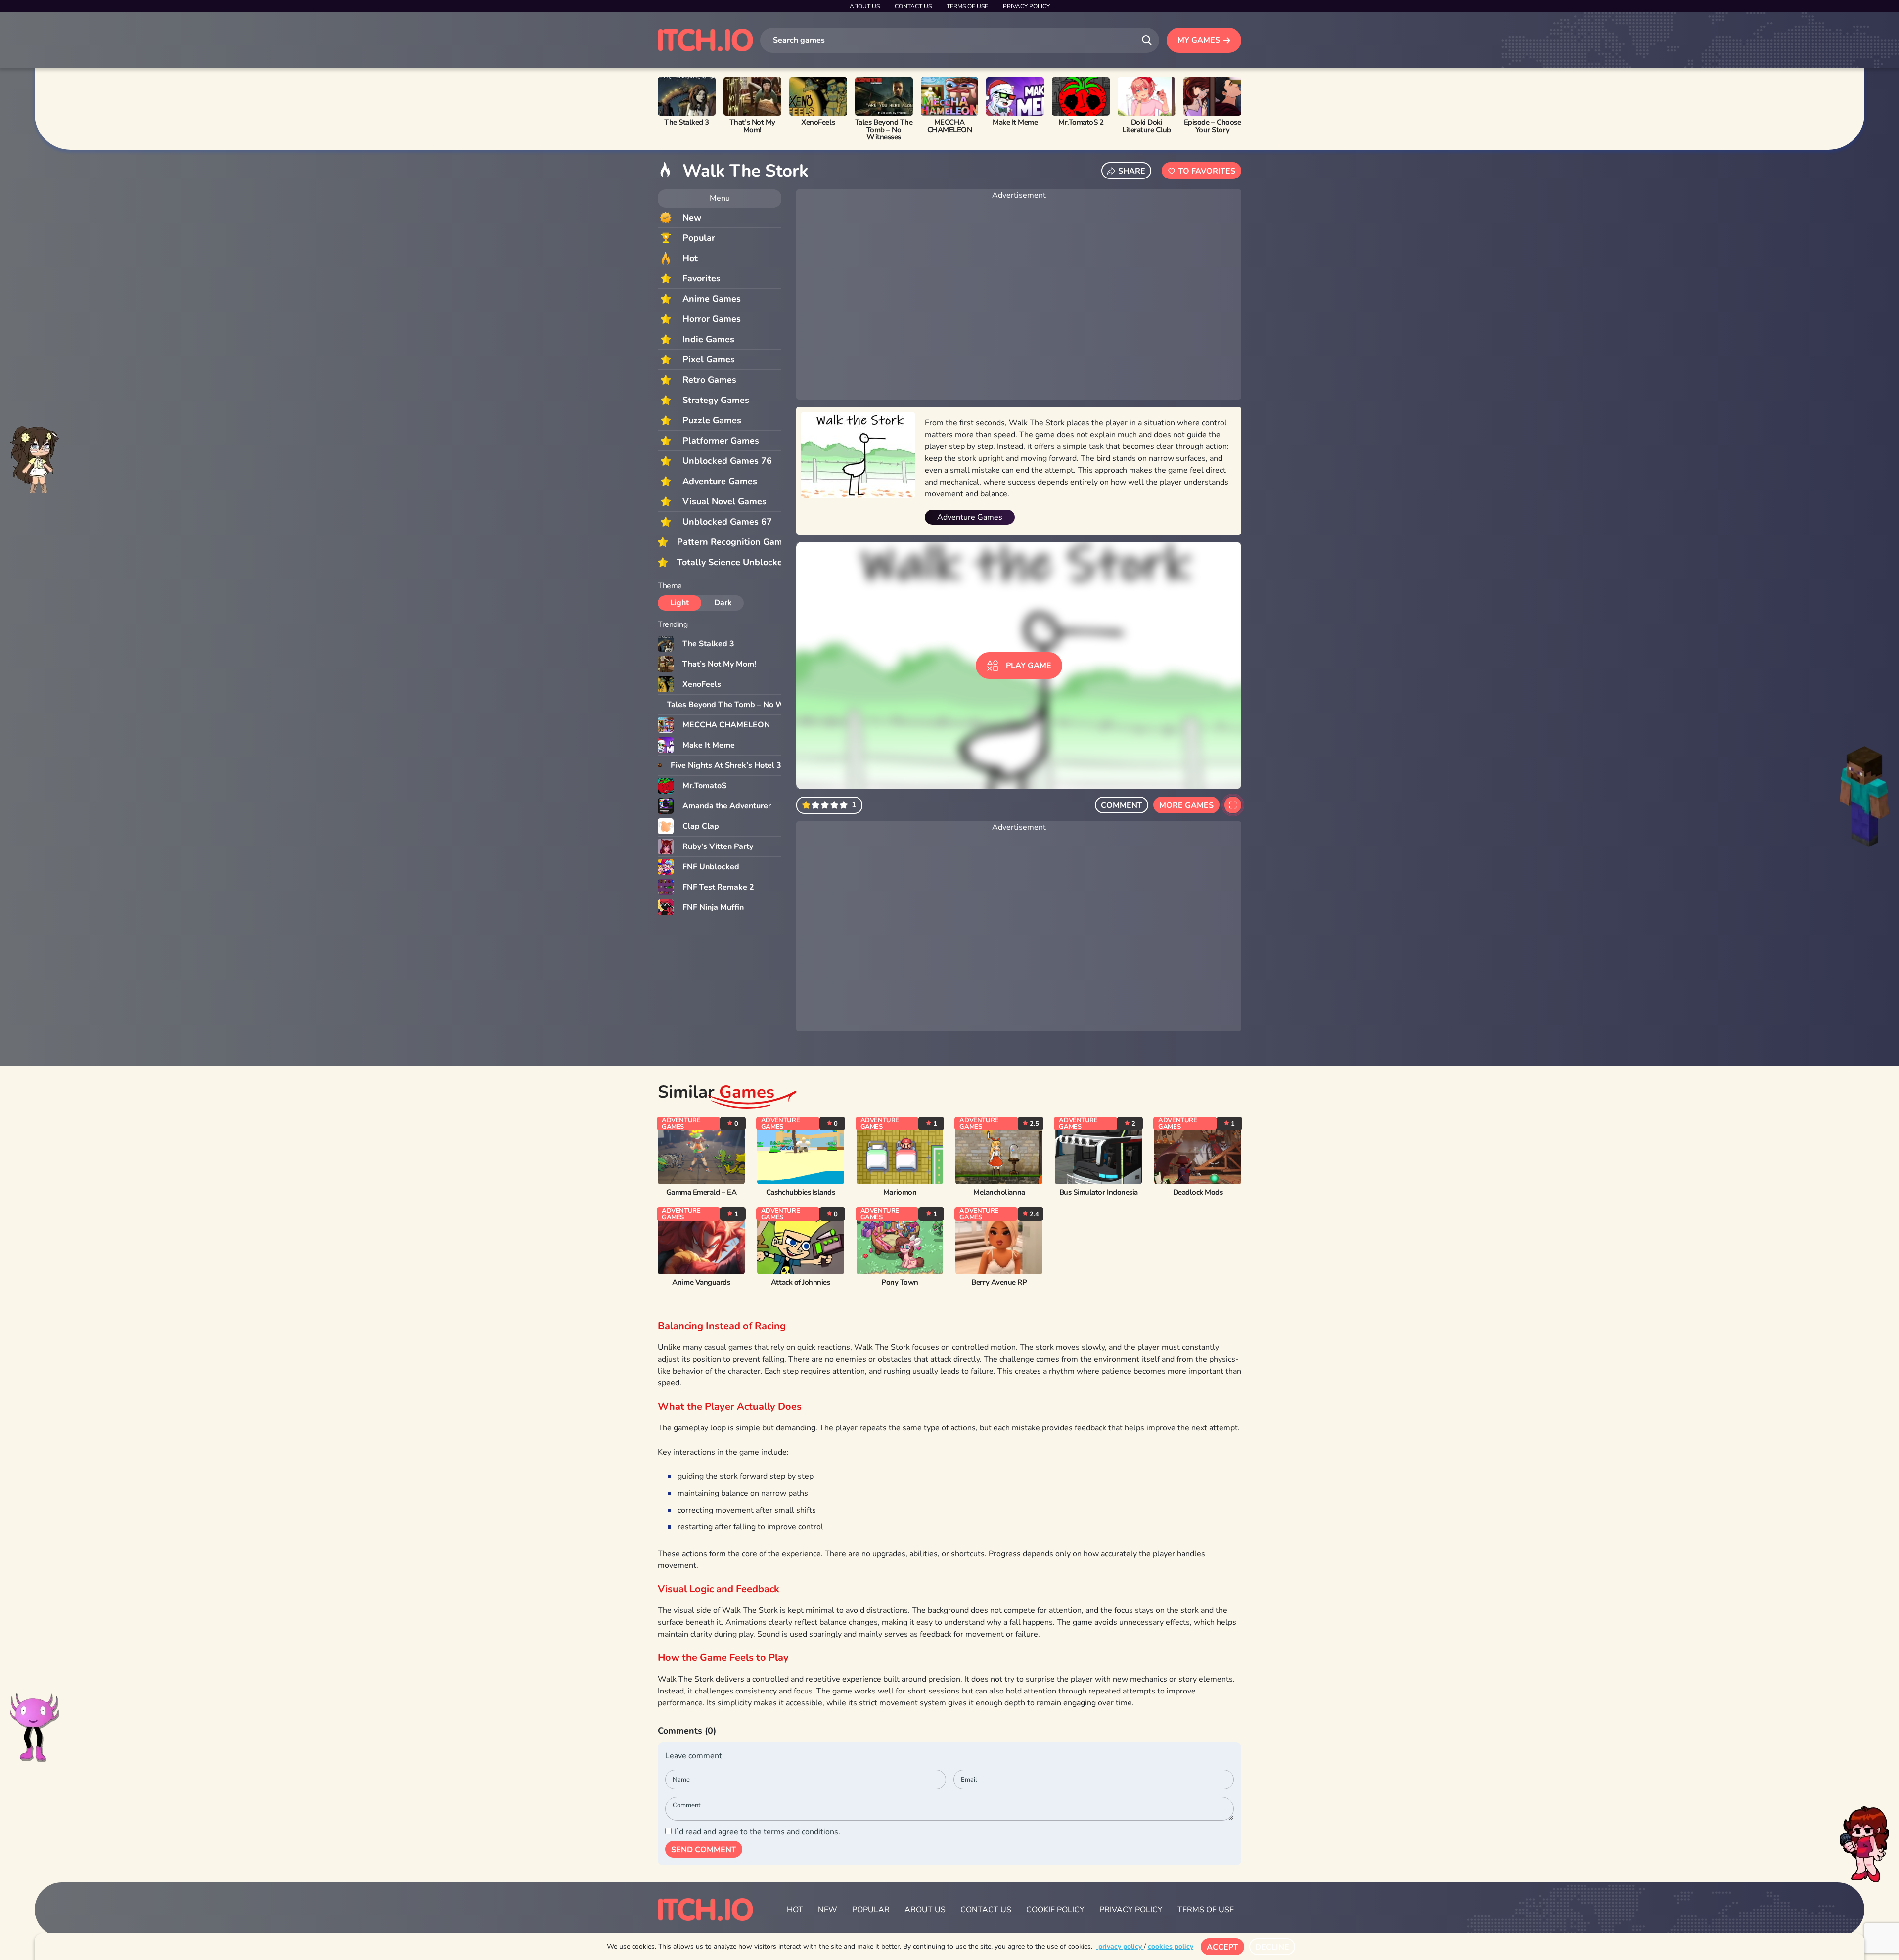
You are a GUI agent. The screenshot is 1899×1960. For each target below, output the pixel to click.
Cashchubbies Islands (801, 1192)
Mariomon (900, 1192)
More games (1186, 805)
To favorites (1207, 171)
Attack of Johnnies (801, 1282)
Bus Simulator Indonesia (1099, 1192)
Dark (723, 603)
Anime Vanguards (701, 1282)
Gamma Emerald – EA (701, 1192)
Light (679, 603)
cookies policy (1171, 1946)
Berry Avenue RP (999, 1282)
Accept (1222, 1947)
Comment (1122, 805)
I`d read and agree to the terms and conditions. (757, 1832)
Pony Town (900, 1282)
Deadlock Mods (1198, 1192)
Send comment (704, 1850)
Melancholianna (999, 1192)
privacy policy (1120, 1946)
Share (1132, 171)
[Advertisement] (1019, 301)
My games (1199, 40)
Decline (1272, 1947)
